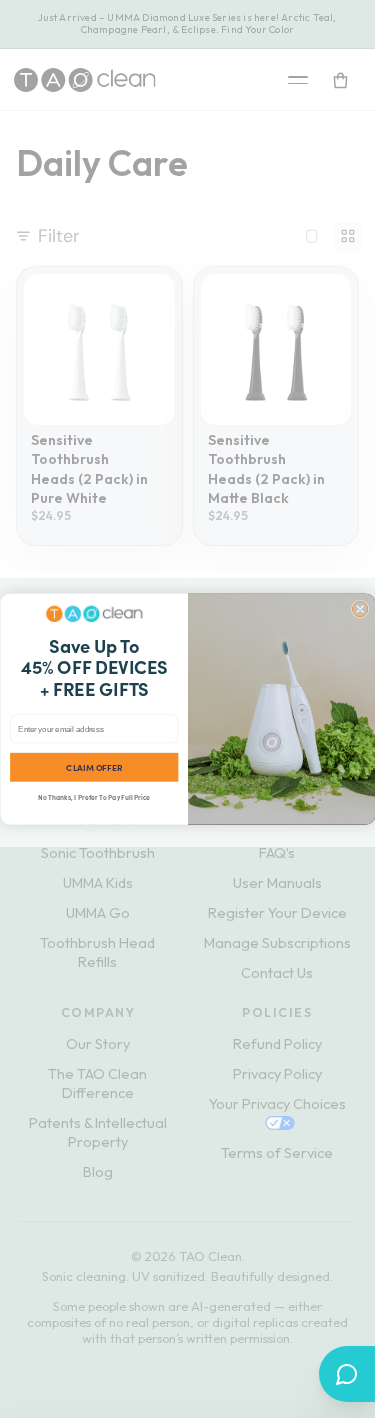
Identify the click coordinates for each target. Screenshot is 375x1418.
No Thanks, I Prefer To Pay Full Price (94, 797)
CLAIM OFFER (94, 767)
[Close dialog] (359, 608)
